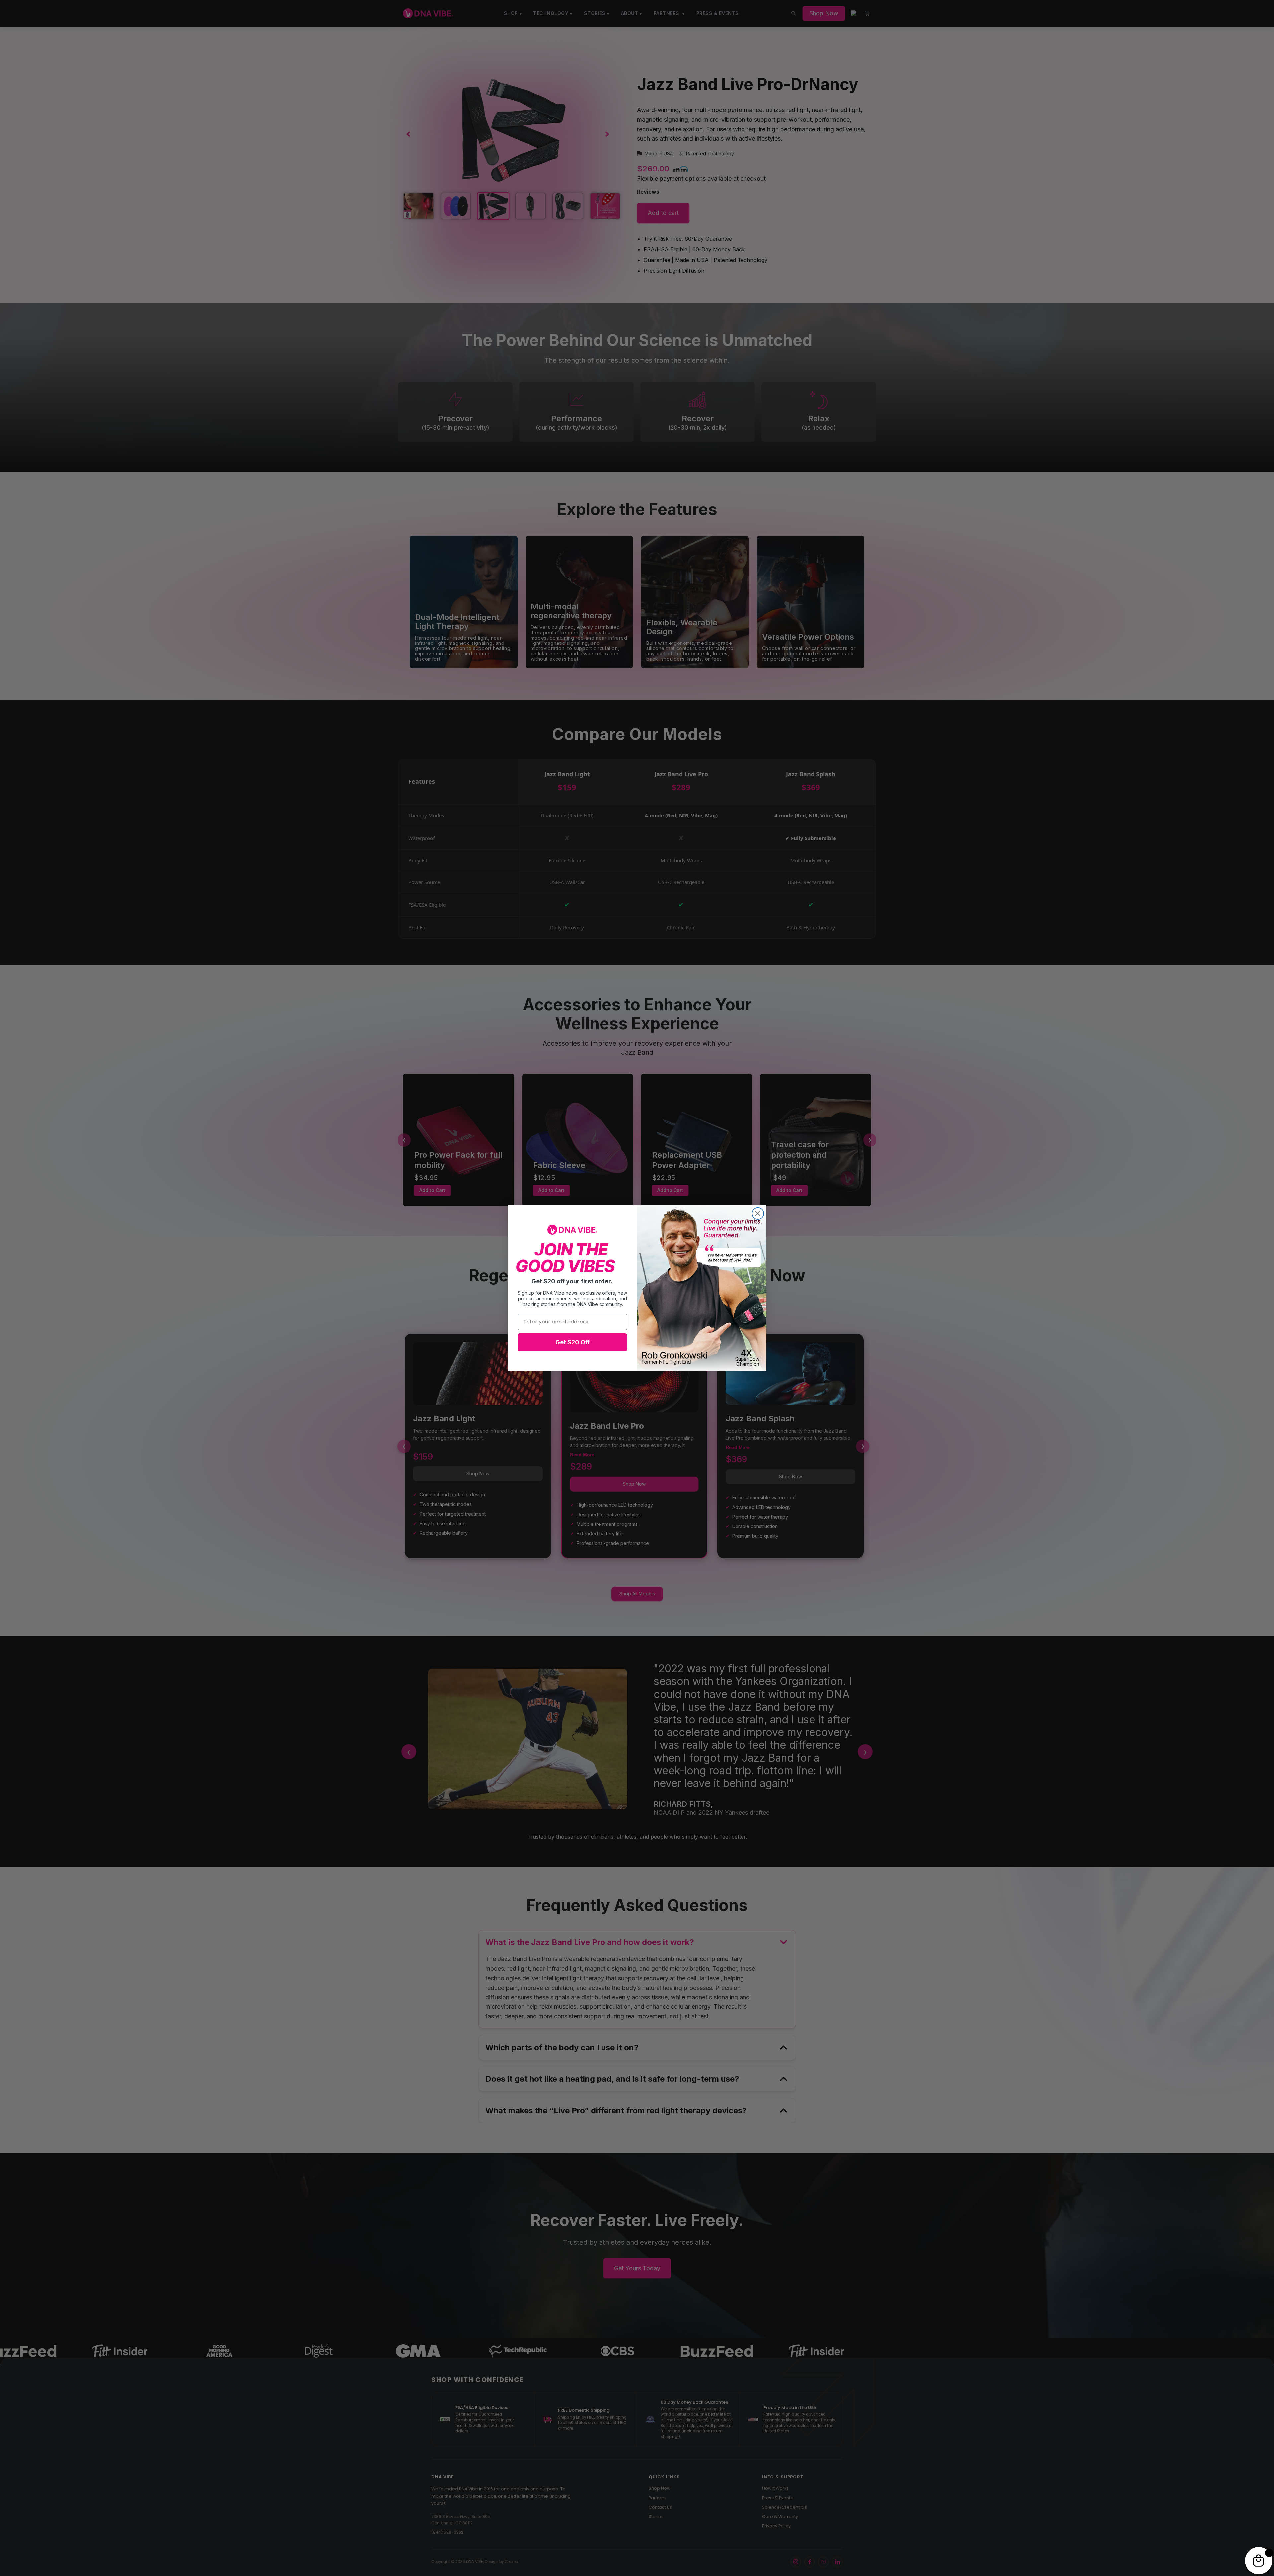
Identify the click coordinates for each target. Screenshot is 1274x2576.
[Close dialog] (758, 1214)
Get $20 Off (572, 1342)
